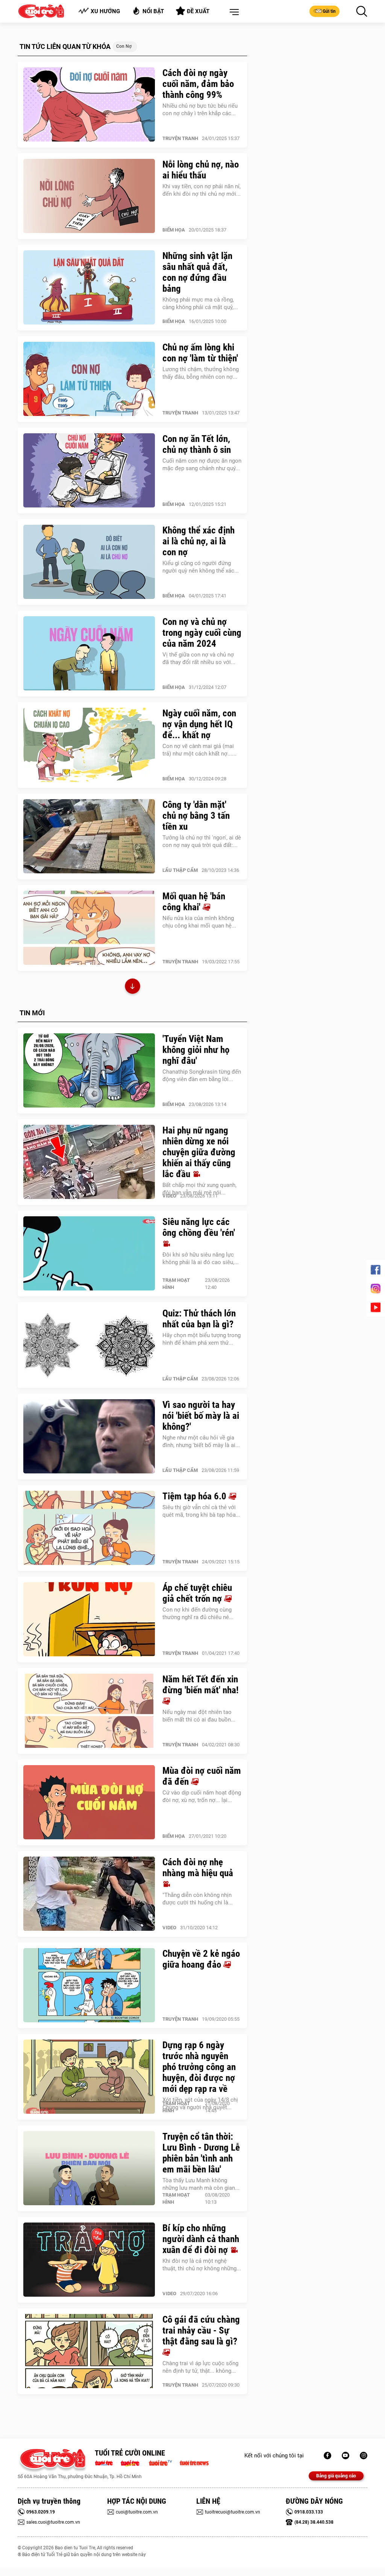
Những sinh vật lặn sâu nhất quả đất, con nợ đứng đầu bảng (197, 272)
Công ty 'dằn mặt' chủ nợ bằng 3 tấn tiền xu (196, 816)
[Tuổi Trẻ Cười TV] (346, 2456)
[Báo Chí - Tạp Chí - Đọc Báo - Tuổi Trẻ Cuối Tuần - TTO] (133, 2462)
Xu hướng (105, 11)
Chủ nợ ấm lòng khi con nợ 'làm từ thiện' (200, 353)
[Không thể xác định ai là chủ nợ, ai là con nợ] (89, 562)
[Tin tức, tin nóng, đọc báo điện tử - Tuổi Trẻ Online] (106, 2462)
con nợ (124, 46)
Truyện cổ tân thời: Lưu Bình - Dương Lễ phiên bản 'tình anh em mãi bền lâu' (201, 2153)
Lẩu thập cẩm (180, 870)
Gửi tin (329, 11)
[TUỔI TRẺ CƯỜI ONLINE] (52, 2461)
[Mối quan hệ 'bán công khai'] (89, 928)
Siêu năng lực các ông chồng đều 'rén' (199, 1227)
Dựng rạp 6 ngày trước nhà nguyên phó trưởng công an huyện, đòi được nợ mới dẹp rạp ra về (199, 2067)
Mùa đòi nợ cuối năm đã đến (202, 1776)
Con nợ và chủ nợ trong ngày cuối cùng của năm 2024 (202, 633)
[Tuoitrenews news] (194, 2462)
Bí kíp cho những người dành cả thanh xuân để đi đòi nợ (201, 2239)
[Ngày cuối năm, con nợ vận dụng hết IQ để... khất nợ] (89, 745)
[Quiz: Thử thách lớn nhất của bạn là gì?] (89, 1345)
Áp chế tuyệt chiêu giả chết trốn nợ (197, 1593)
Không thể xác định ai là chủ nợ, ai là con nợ (199, 541)
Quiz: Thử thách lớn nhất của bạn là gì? (199, 1319)
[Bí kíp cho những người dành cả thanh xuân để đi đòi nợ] (89, 2260)
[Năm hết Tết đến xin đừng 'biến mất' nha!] (89, 1711)
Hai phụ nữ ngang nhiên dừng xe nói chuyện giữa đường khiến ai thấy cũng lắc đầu (199, 1152)
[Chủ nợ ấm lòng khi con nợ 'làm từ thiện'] (89, 379)
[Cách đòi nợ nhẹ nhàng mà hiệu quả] (89, 1894)
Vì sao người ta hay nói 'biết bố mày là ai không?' (201, 1416)
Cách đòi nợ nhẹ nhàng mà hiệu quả (198, 1868)
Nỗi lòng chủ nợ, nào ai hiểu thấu (201, 170)
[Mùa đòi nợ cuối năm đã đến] (89, 1802)
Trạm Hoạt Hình (176, 1284)
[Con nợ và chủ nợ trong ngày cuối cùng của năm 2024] (89, 654)
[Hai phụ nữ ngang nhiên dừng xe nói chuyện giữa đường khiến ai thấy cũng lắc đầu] (89, 1162)
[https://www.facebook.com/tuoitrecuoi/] (327, 2456)
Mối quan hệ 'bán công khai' (194, 902)
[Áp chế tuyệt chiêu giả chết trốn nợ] (89, 1619)
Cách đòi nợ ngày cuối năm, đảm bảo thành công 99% (198, 84)
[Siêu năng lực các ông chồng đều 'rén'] (89, 1254)
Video (169, 1196)
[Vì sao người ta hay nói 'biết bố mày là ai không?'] (89, 1437)
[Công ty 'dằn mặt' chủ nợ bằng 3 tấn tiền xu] (89, 836)
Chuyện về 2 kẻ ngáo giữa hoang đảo (201, 1959)
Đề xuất (198, 11)
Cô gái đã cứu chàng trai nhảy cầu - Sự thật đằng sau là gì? (201, 2330)
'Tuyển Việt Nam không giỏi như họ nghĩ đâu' (196, 1050)
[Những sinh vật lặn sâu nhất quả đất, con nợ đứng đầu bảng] (89, 288)
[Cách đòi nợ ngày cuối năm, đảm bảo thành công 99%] (89, 105)
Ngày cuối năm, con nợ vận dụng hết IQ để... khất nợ (199, 724)
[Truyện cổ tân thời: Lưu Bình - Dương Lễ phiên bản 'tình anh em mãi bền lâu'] (89, 2168)
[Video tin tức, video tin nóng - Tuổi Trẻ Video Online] (164, 2462)
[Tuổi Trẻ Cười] (364, 2456)
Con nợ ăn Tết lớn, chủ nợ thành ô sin (197, 444)
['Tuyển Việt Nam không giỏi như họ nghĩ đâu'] (89, 1071)
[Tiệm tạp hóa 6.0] (89, 1528)
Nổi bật (153, 11)
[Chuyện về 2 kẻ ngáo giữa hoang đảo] (89, 1985)
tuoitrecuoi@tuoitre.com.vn (233, 2512)
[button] (233, 12)
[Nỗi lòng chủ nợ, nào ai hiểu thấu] (89, 196)
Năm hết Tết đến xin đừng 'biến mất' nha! (201, 1685)
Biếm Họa (174, 230)
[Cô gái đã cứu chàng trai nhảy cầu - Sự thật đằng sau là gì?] (89, 2351)
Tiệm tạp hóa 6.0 (196, 1496)
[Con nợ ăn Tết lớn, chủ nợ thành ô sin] (89, 471)
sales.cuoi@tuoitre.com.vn (53, 2522)
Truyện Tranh (180, 138)
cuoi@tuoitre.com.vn (137, 2512)
